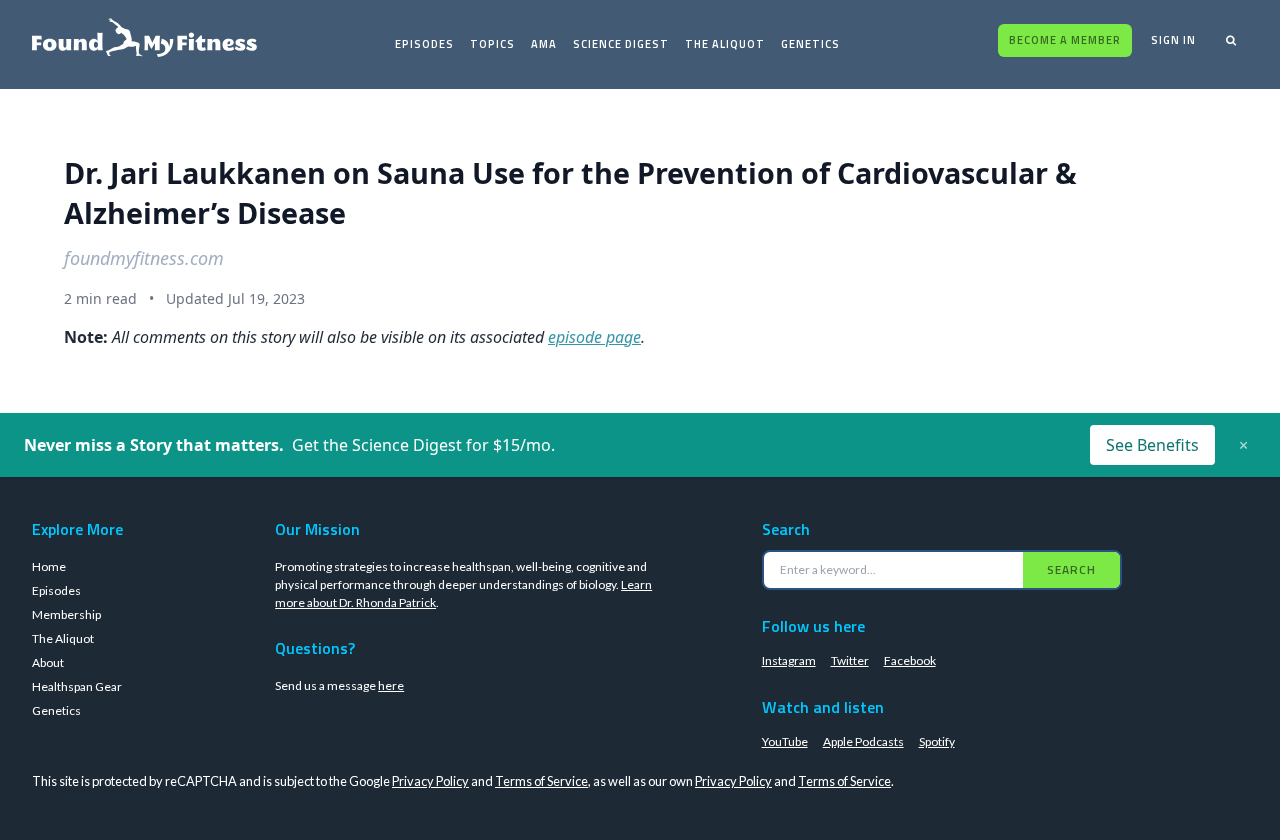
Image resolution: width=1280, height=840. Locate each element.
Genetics (810, 44)
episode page (594, 337)
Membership (66, 614)
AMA (544, 44)
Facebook (910, 660)
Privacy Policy (430, 781)
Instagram (789, 660)
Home (49, 566)
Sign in (1173, 40)
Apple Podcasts (863, 741)
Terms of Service (541, 781)
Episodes (424, 44)
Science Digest (621, 44)
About (48, 662)
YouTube (785, 741)
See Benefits (1152, 445)
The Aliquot (725, 44)
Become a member (1065, 40)
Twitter (850, 660)
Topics (492, 44)
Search (1071, 569)
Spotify (937, 741)
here (391, 685)
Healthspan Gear (77, 686)
